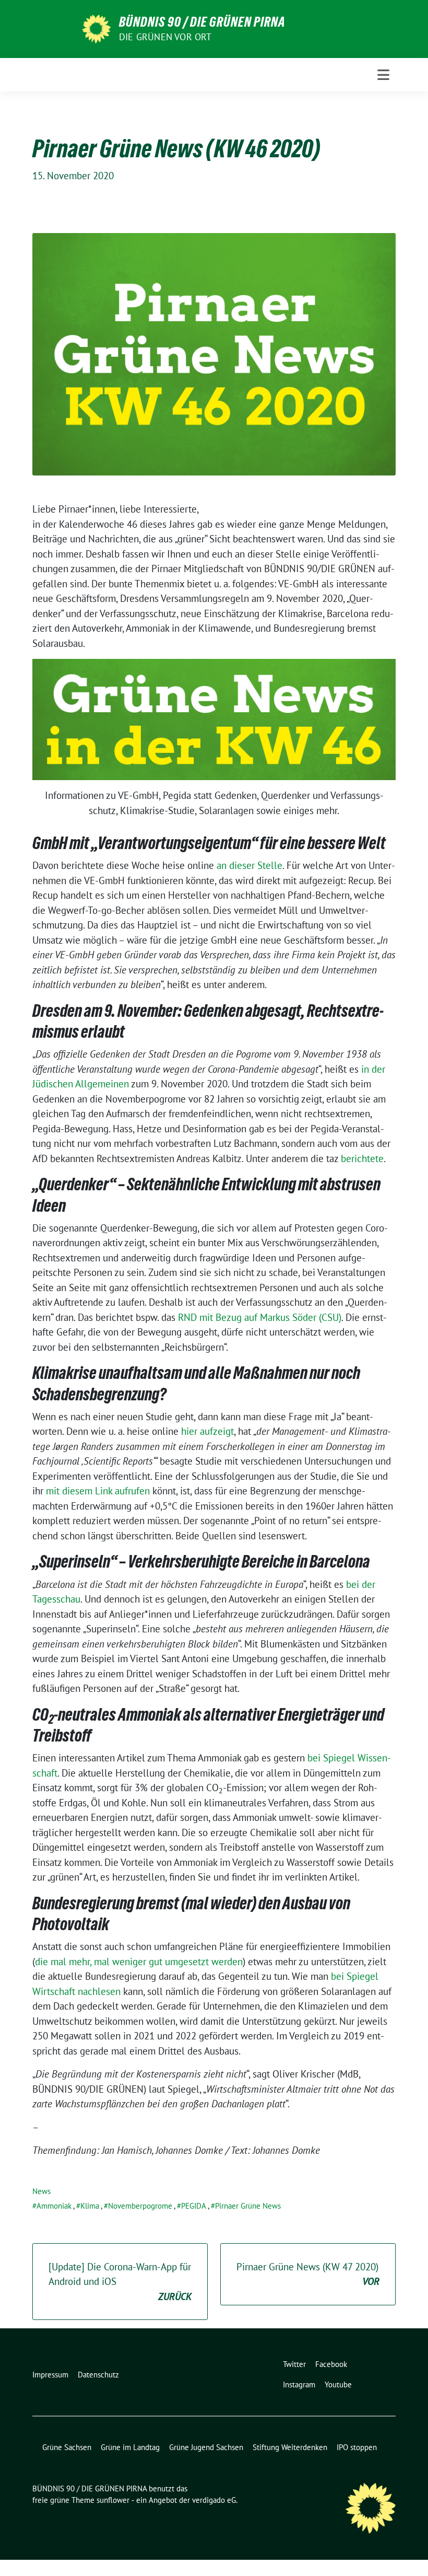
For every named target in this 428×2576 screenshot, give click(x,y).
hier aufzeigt (207, 1431)
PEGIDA (194, 2206)
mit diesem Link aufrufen (98, 1491)
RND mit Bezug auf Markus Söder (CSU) (260, 1317)
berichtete (362, 1158)
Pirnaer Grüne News (248, 2206)
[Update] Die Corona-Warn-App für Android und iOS (120, 2282)
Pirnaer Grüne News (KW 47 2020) (308, 2274)
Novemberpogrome (140, 2206)
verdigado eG (214, 2500)
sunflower (113, 2500)
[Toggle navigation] (383, 75)
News (41, 2191)
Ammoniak (54, 2206)
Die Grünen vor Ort (165, 37)
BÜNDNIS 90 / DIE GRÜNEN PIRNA (202, 22)
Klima (90, 2206)
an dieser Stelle (249, 865)
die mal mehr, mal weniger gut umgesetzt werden (139, 1962)
